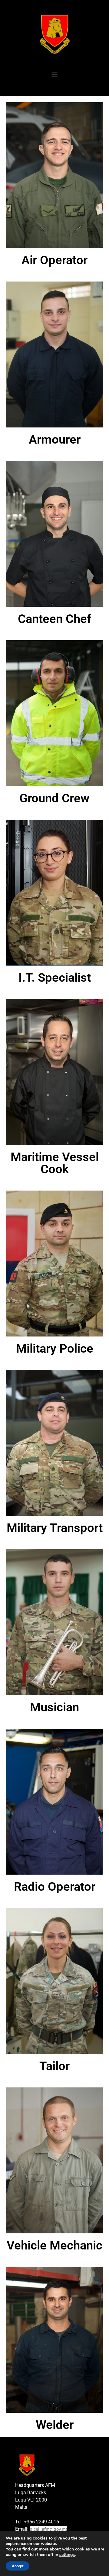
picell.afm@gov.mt (48, 2529)
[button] (55, 74)
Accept (18, 2566)
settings (67, 2555)
